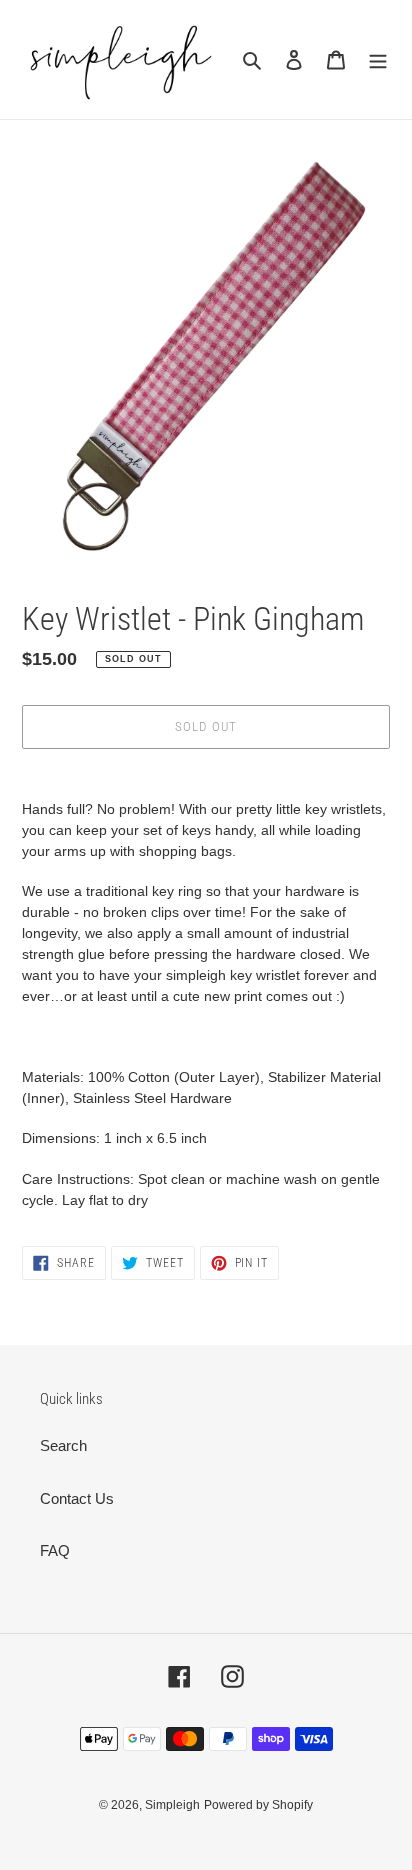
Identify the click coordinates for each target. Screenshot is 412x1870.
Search (63, 1445)
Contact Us (77, 1498)
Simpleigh (172, 1805)
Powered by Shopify (258, 1805)
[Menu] (378, 59)
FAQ (55, 1550)
